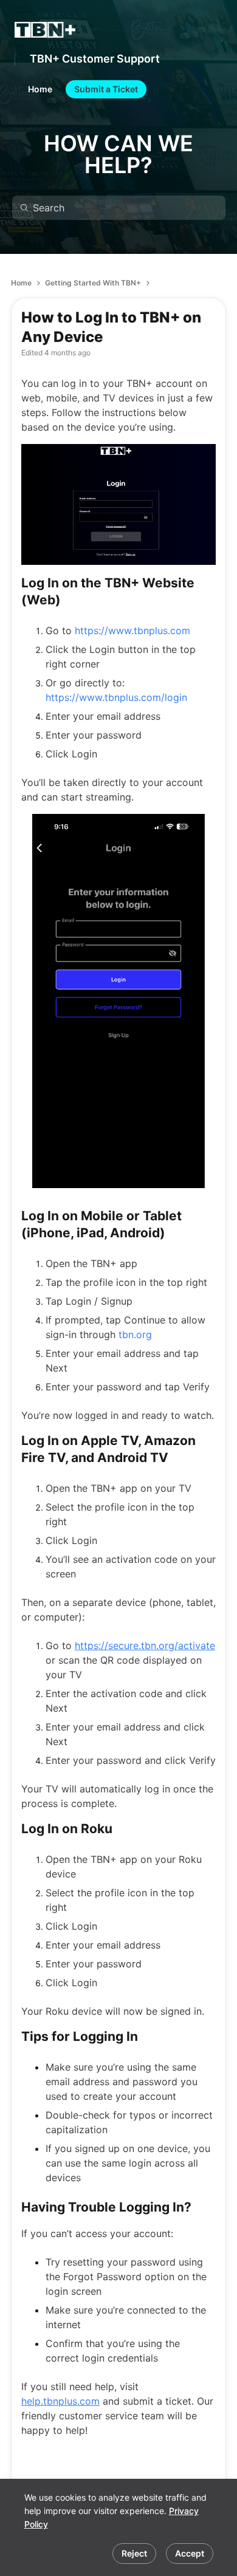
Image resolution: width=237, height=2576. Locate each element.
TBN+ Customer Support (95, 59)
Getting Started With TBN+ (93, 283)
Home (21, 283)
